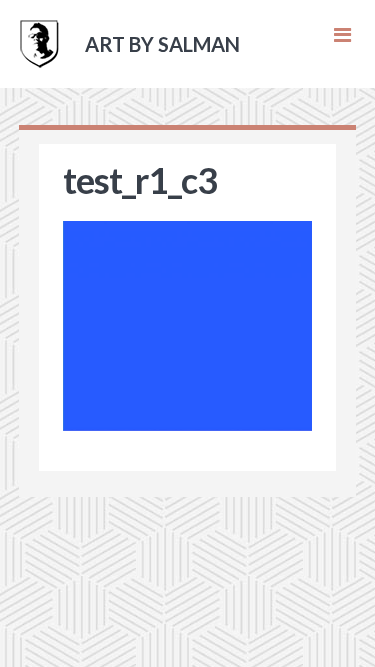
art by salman (162, 44)
